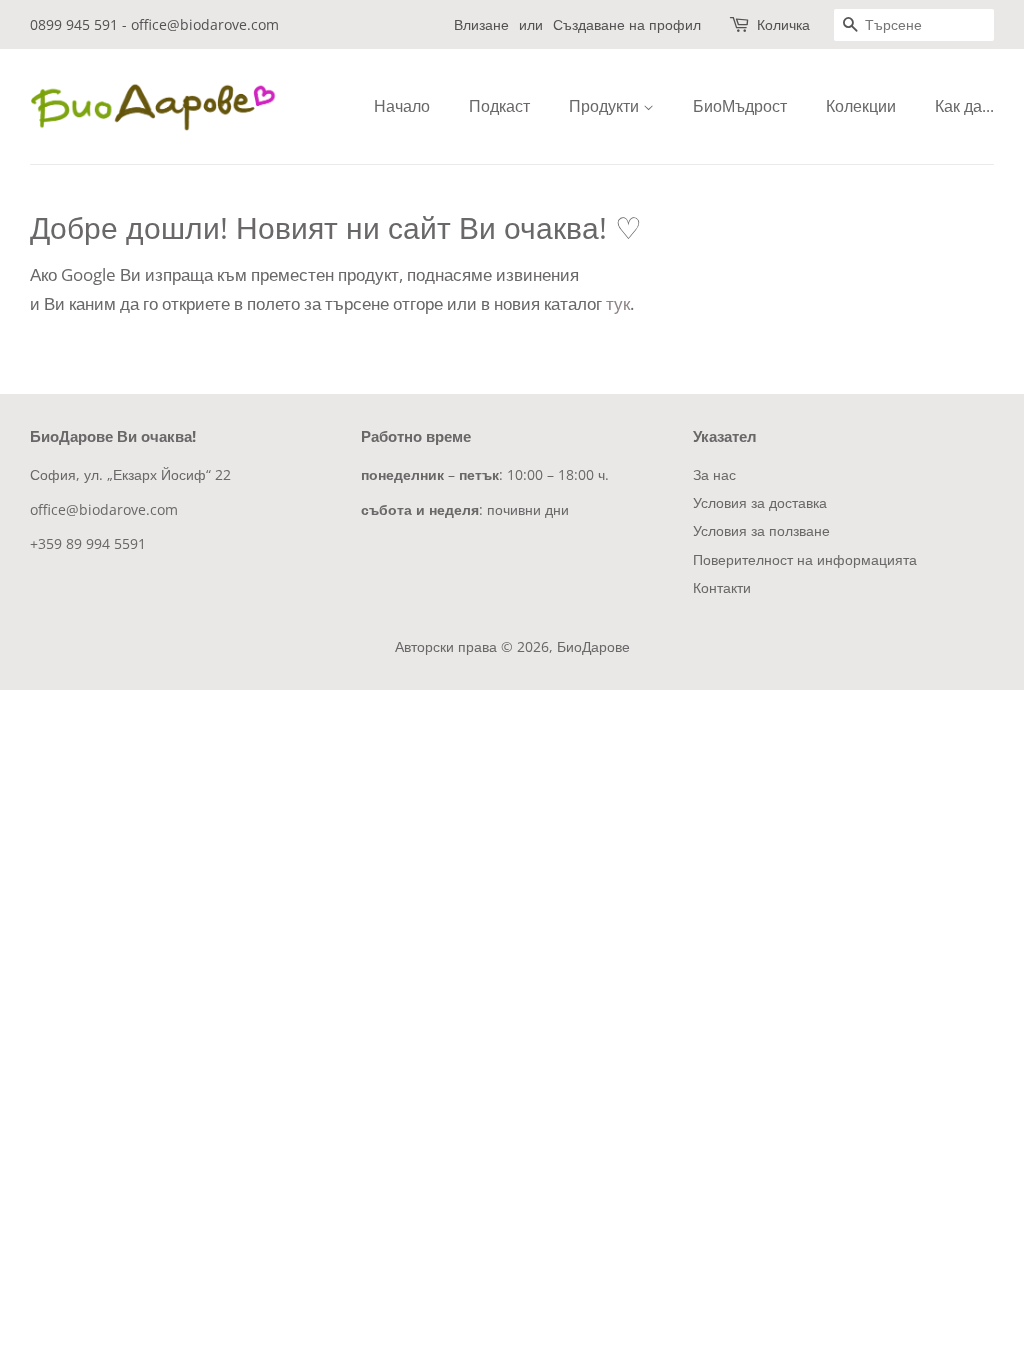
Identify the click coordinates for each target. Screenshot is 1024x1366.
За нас (714, 474)
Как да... (964, 106)
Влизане (481, 24)
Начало (402, 106)
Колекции (861, 106)
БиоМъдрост (740, 106)
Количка (783, 24)
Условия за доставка (760, 502)
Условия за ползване (761, 530)
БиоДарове (593, 646)
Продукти (606, 106)
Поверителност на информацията (805, 559)
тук (618, 303)
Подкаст (499, 106)
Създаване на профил (627, 24)
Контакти (722, 587)
